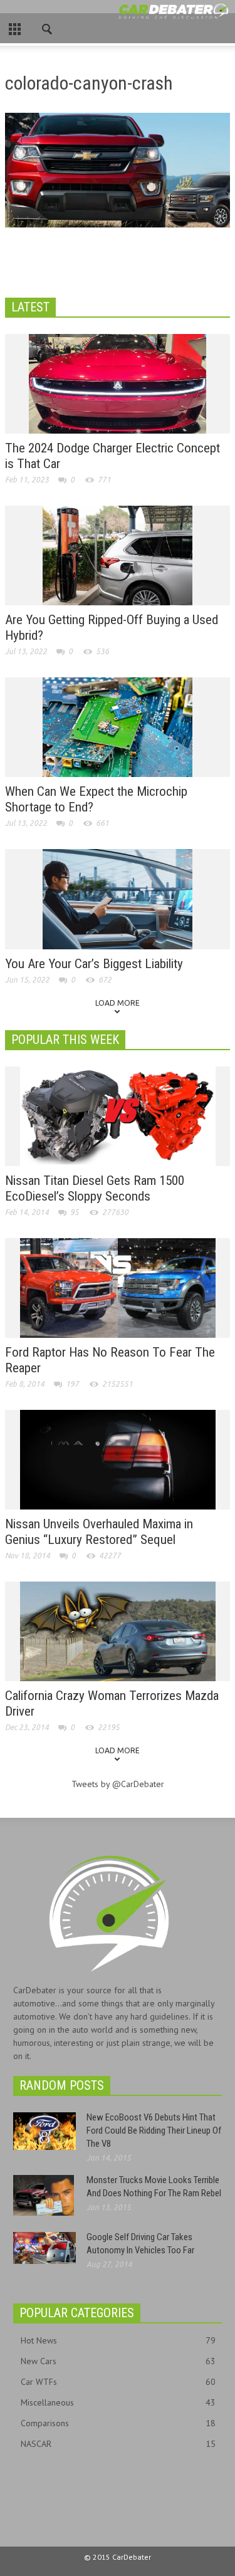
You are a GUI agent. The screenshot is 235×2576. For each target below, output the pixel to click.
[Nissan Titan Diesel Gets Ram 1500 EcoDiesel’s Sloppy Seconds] (118, 1115)
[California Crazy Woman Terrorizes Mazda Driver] (118, 1630)
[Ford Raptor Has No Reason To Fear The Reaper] (118, 1287)
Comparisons (118, 2423)
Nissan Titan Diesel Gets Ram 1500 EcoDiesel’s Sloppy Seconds (95, 1188)
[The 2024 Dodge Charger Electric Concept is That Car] (118, 383)
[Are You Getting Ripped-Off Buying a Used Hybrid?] (118, 555)
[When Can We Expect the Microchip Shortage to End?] (118, 726)
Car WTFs (118, 2382)
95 (75, 1212)
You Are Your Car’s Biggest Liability (94, 964)
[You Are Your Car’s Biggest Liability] (118, 899)
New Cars (118, 2361)
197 (72, 1384)
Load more (118, 1003)
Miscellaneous (118, 2402)
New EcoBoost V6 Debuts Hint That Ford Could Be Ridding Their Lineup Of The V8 (154, 2130)
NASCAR (118, 2444)
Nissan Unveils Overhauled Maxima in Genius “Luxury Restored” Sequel (99, 1532)
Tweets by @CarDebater (118, 1784)
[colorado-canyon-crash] (118, 173)
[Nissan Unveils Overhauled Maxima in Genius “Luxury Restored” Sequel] (118, 1459)
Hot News (118, 2340)
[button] (48, 26)
